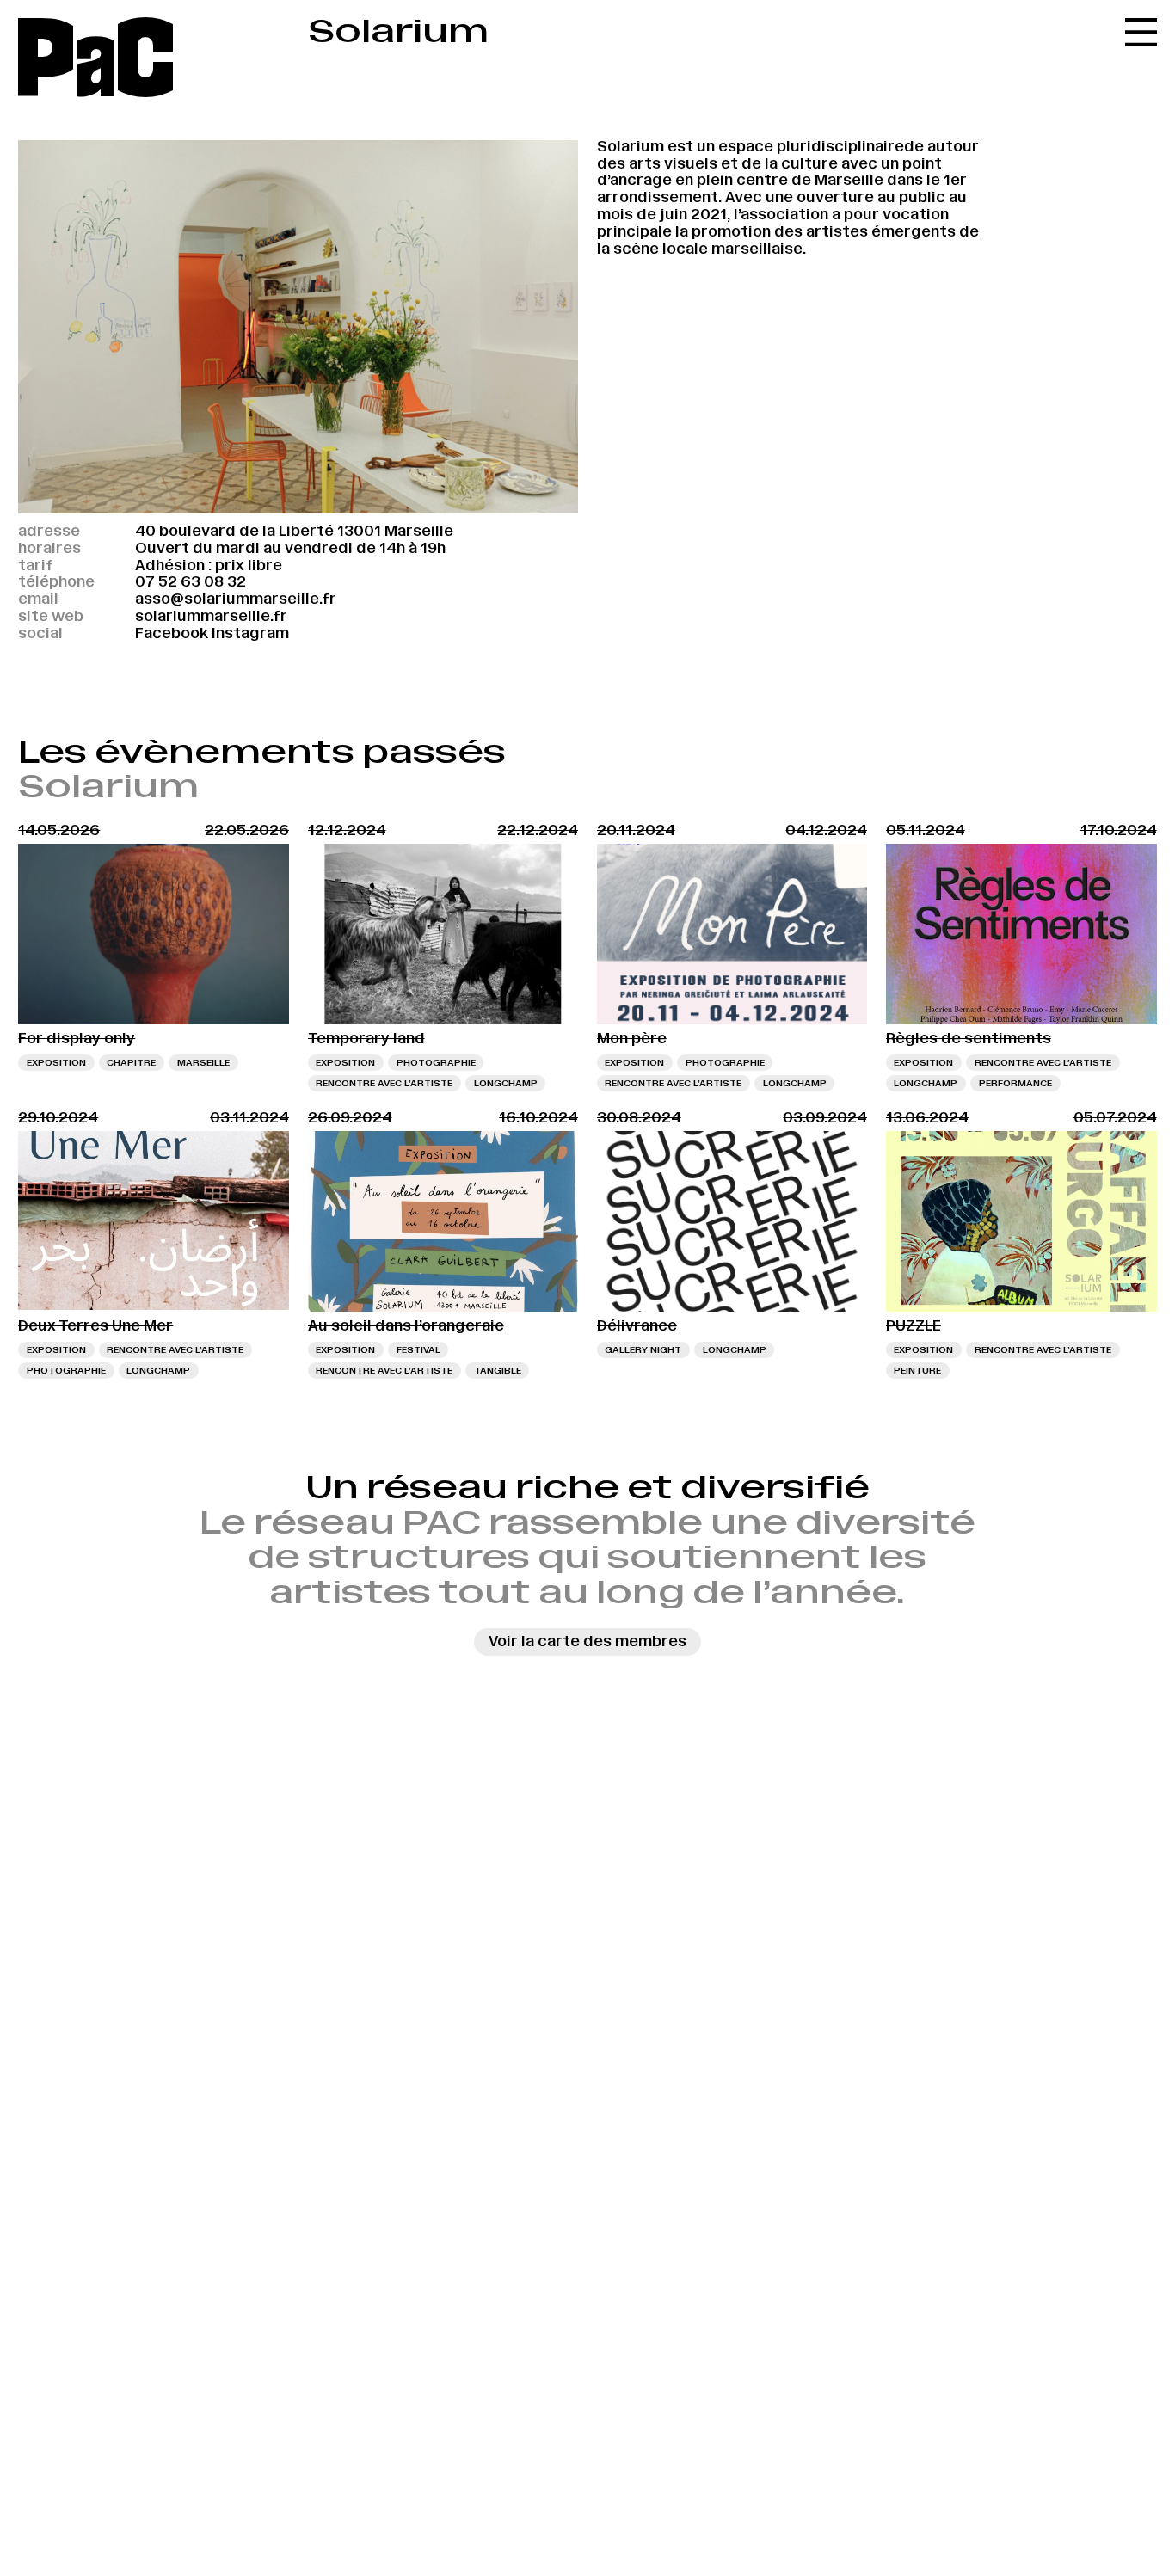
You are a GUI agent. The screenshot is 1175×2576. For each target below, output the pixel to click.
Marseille (203, 1062)
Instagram (250, 633)
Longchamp (506, 1083)
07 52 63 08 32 (191, 581)
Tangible (498, 1370)
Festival (418, 1349)
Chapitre (131, 1062)
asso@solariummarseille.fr (236, 599)
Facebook (172, 633)
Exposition (56, 1062)
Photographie (436, 1062)
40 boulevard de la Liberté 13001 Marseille (294, 531)
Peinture (917, 1370)
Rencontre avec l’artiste (384, 1083)
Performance (1015, 1083)
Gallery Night (643, 1349)
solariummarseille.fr (211, 616)
